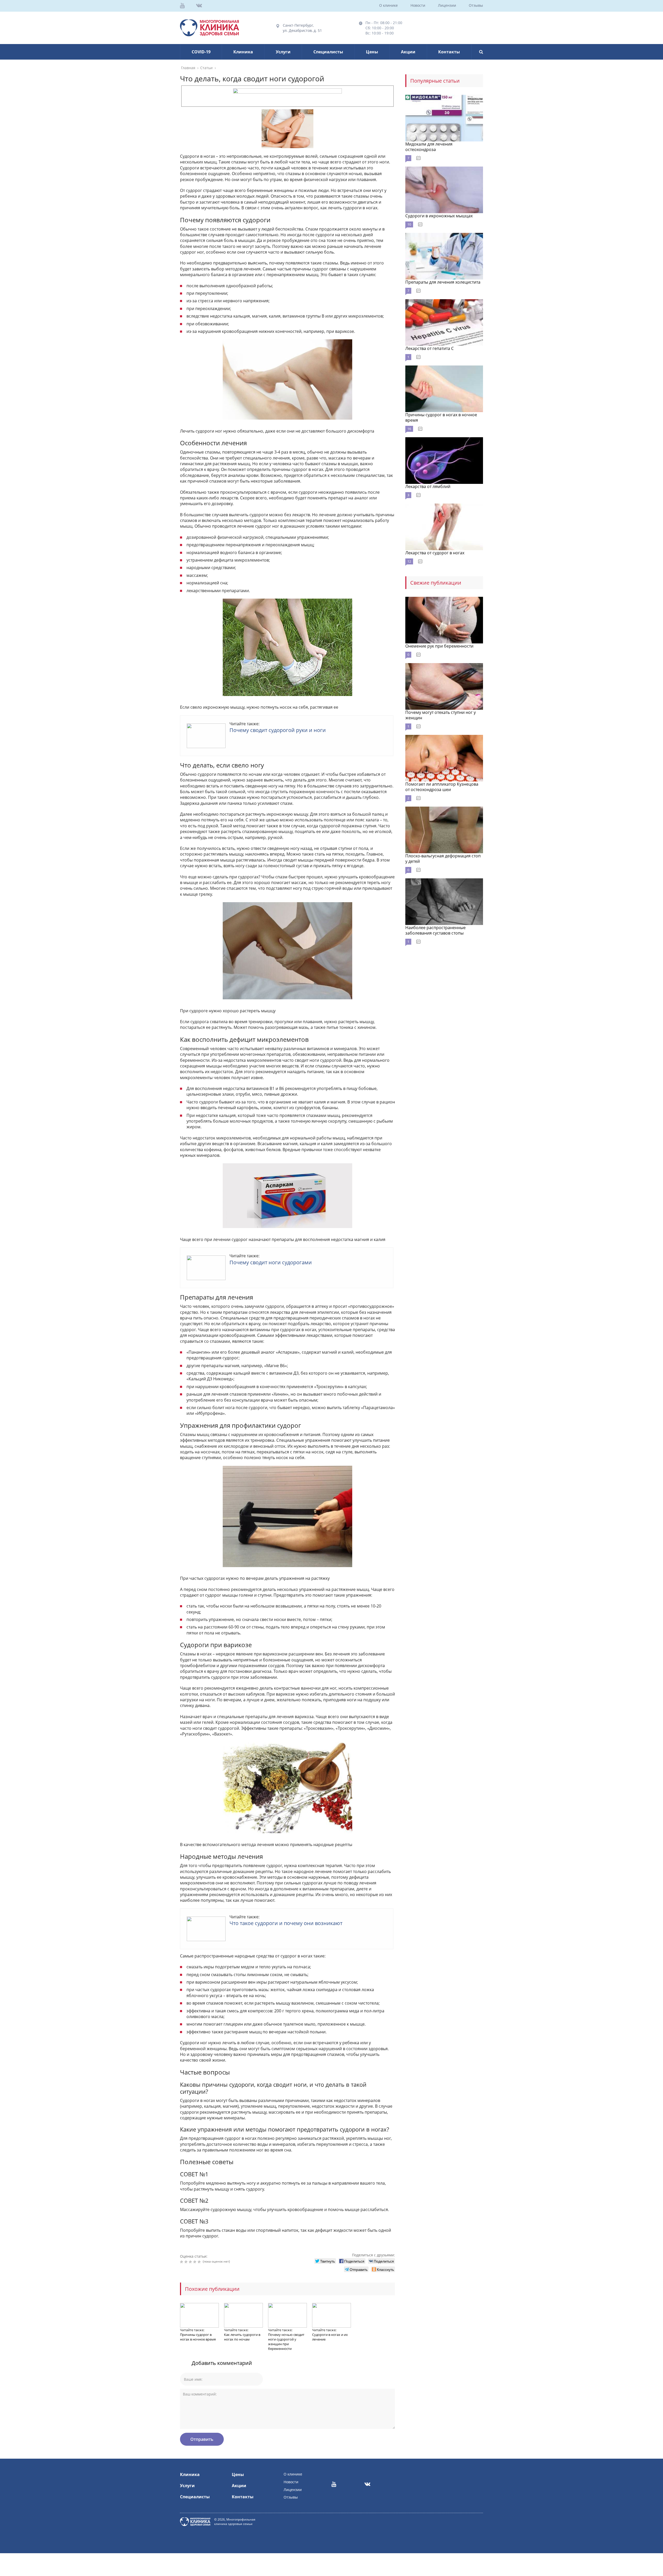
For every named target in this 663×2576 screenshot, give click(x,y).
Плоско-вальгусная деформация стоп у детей (443, 859)
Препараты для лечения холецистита (443, 282)
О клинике (388, 5)
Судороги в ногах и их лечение (330, 2337)
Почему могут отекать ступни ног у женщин (441, 715)
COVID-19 (201, 52)
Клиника (243, 52)
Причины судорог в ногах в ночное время (198, 2337)
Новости (418, 5)
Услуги (283, 52)
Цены (372, 52)
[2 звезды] (187, 2262)
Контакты (449, 52)
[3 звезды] (191, 2262)
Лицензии (447, 5)
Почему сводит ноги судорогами (271, 1262)
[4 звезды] (195, 2262)
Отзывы (476, 5)
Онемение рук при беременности (439, 646)
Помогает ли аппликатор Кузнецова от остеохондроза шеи (442, 787)
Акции (408, 52)
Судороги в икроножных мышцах (439, 216)
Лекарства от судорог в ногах (435, 553)
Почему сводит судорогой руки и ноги (278, 730)
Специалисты (328, 52)
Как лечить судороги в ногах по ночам (242, 2337)
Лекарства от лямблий (428, 486)
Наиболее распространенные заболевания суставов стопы (435, 930)
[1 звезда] (182, 2262)
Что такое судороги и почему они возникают (286, 1923)
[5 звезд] (200, 2262)
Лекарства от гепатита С (430, 348)
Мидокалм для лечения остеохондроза (429, 147)
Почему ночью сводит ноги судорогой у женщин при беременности (286, 2342)
